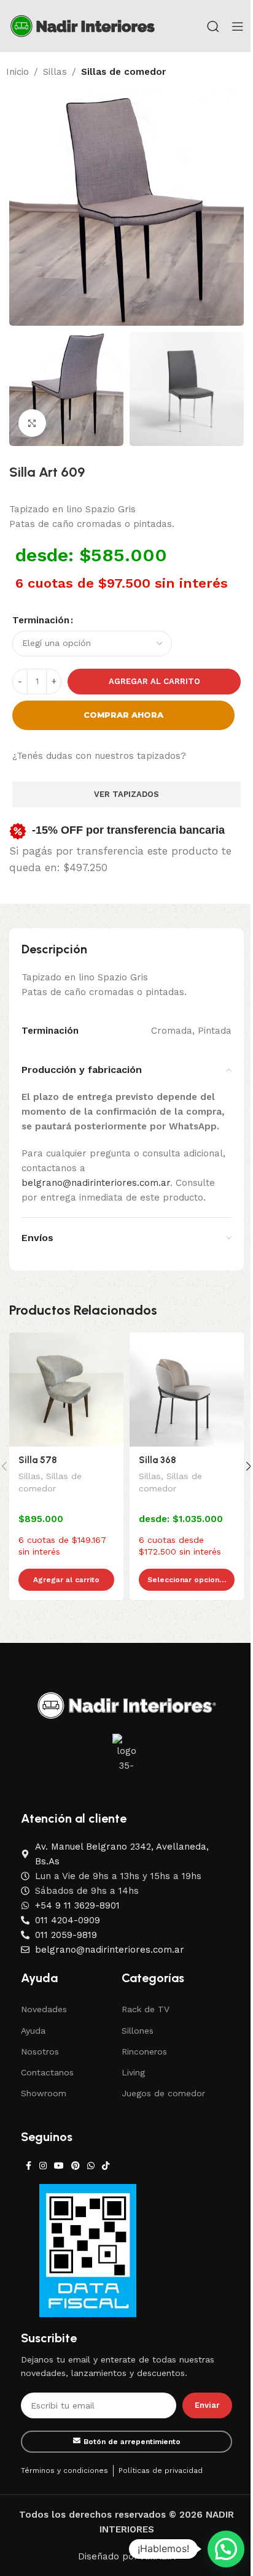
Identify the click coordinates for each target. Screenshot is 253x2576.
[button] (226, 2549)
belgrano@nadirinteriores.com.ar (96, 1183)
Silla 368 (158, 1460)
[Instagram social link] (43, 2166)
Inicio (18, 72)
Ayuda (33, 2031)
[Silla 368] (187, 1390)
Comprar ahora (123, 715)
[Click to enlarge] (32, 423)
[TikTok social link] (106, 2166)
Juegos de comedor (163, 2093)
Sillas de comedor (123, 72)
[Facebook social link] (28, 2166)
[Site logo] (83, 25)
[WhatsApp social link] (91, 2166)
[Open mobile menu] (238, 26)
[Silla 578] (66, 1390)
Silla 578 (38, 1460)
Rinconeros (144, 2051)
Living (133, 2072)
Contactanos (47, 2072)
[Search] (213, 26)
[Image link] (127, 1705)
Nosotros (40, 2051)
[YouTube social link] (59, 2166)
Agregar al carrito (154, 681)
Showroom (44, 2093)
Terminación (41, 620)
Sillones (138, 2031)
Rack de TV (146, 2009)
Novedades (44, 2009)
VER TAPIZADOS (126, 794)
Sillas (55, 72)
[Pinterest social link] (76, 2166)
